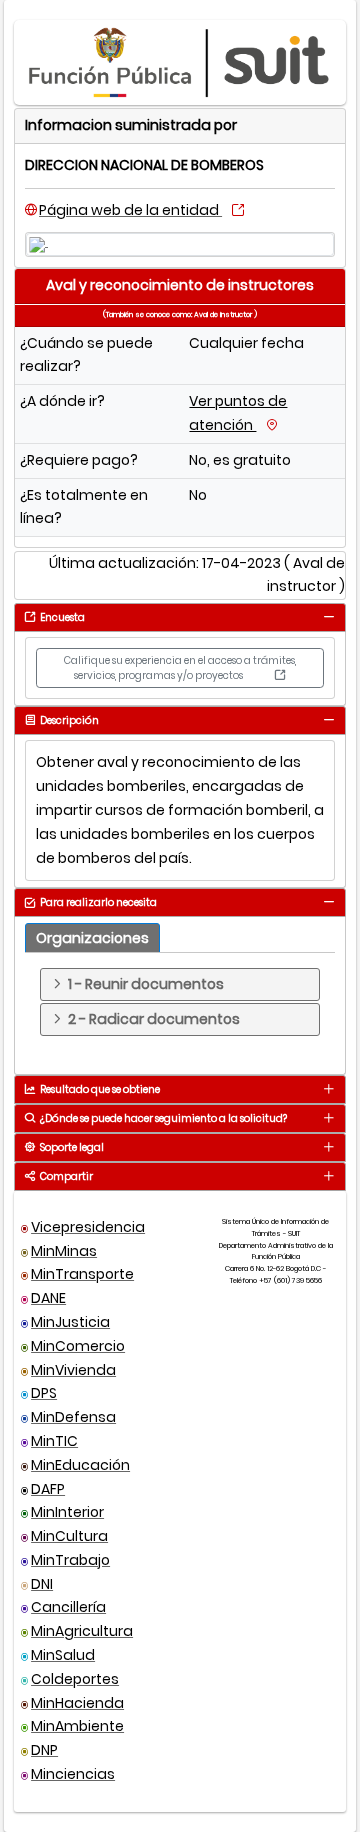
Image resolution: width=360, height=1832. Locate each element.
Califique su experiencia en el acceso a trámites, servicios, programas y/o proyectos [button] (180, 668)
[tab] (328, 616)
